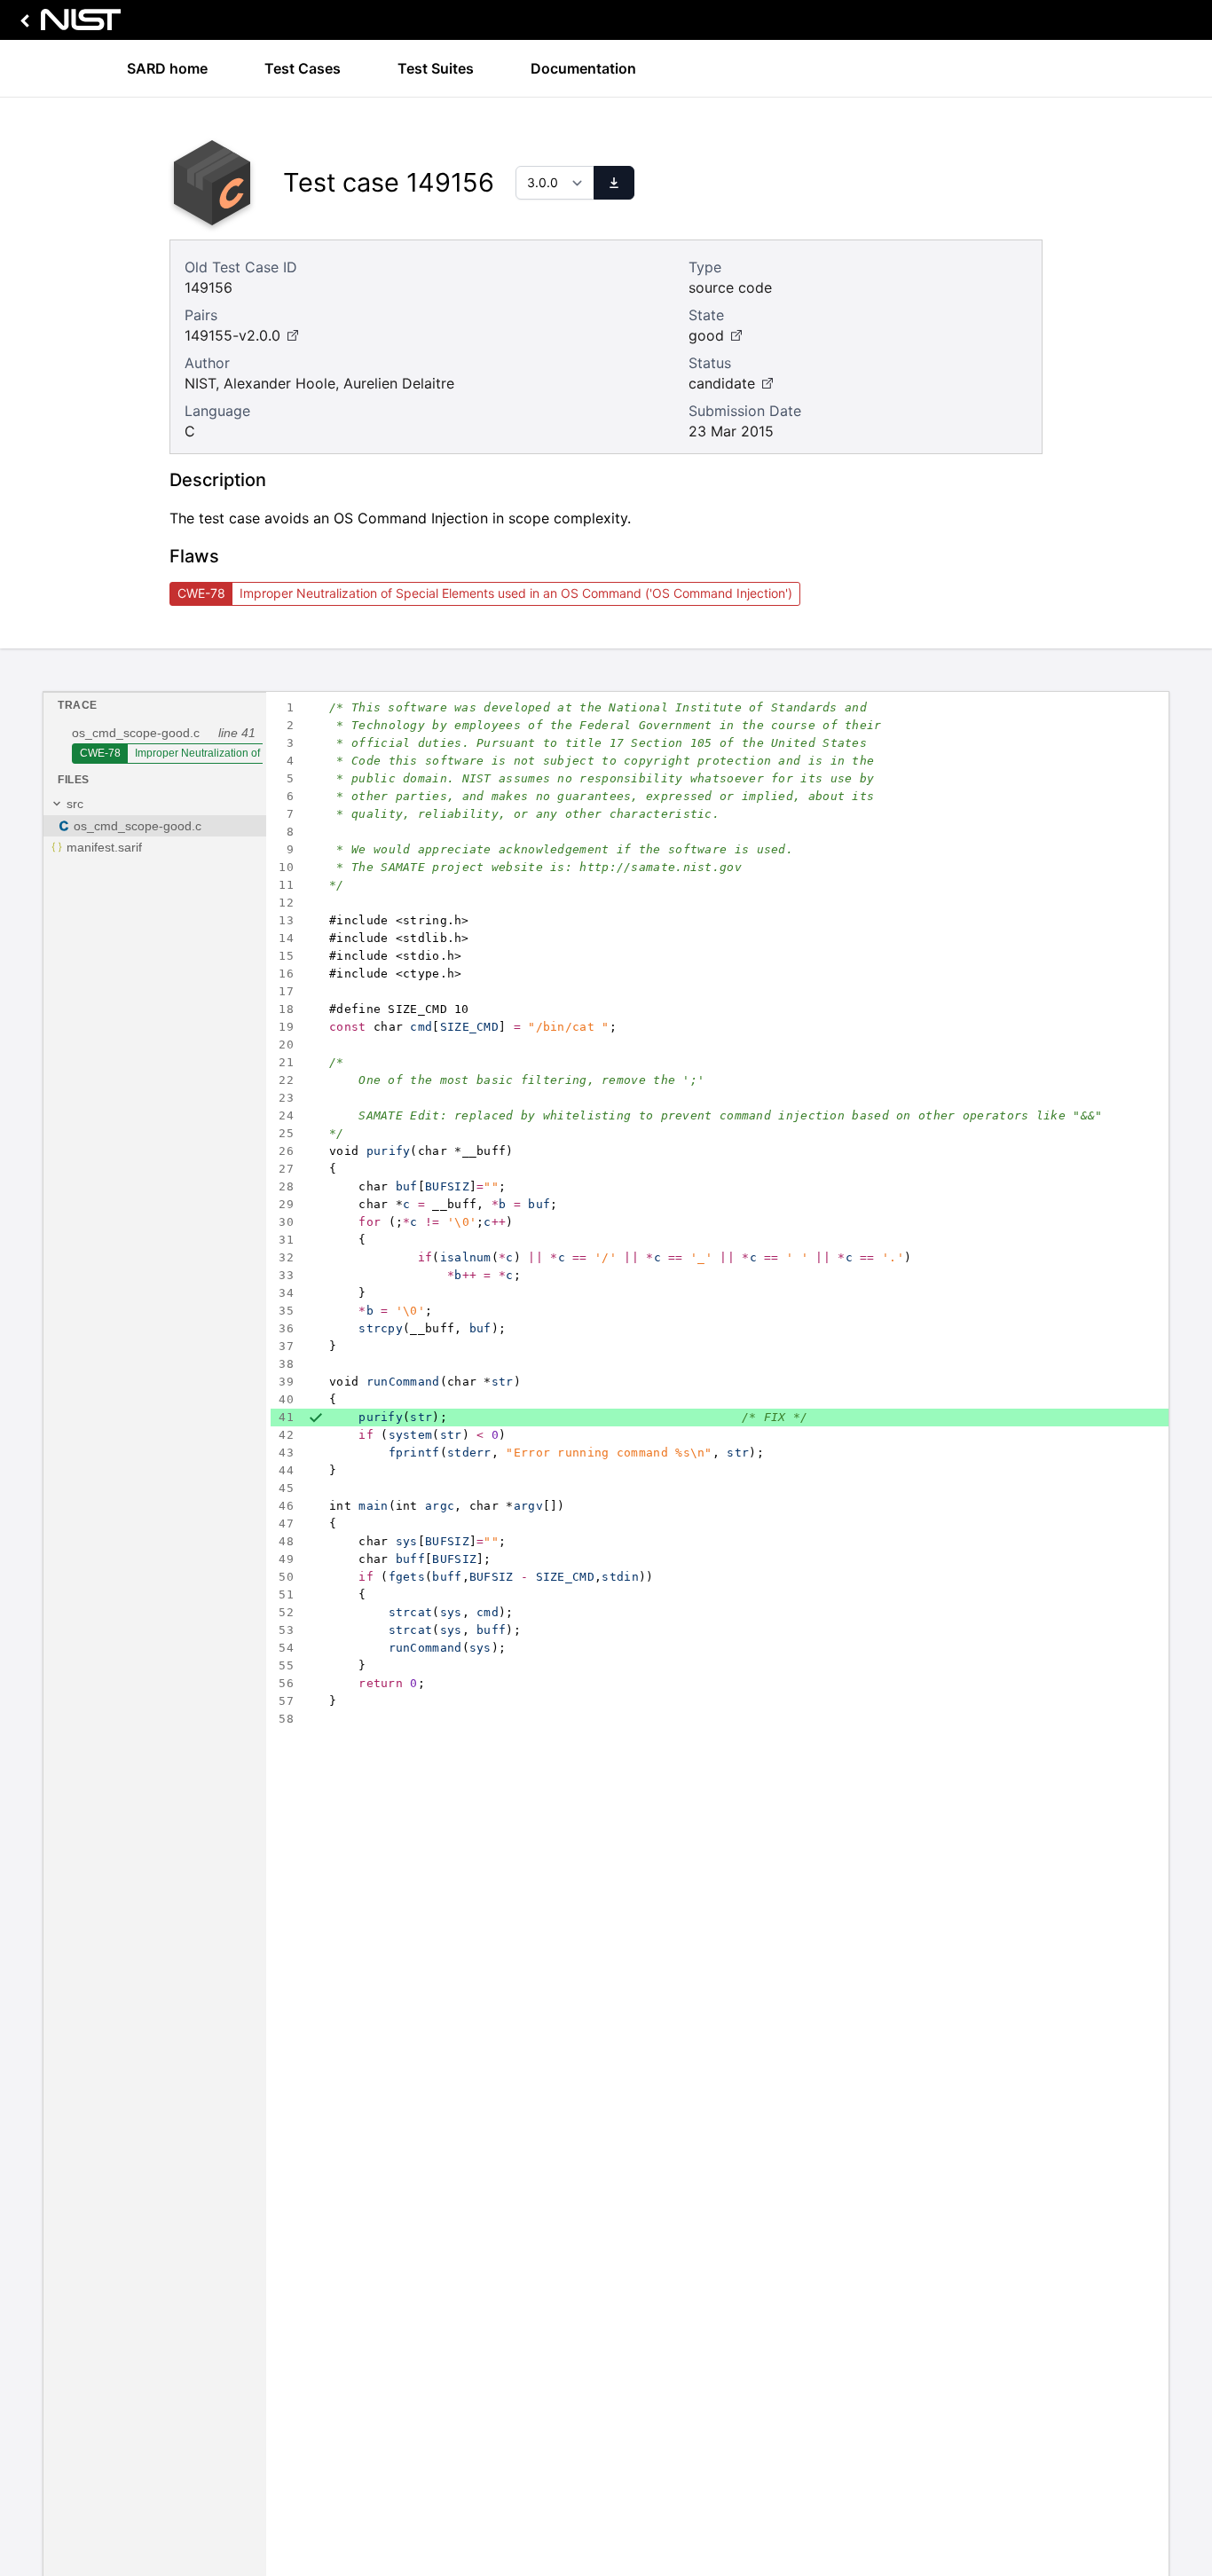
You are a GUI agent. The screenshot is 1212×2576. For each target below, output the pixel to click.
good (706, 335)
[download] (614, 183)
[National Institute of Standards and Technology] (67, 24)
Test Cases (303, 68)
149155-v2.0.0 (232, 335)
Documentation (583, 68)
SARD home (167, 68)
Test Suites (436, 68)
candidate (722, 383)
